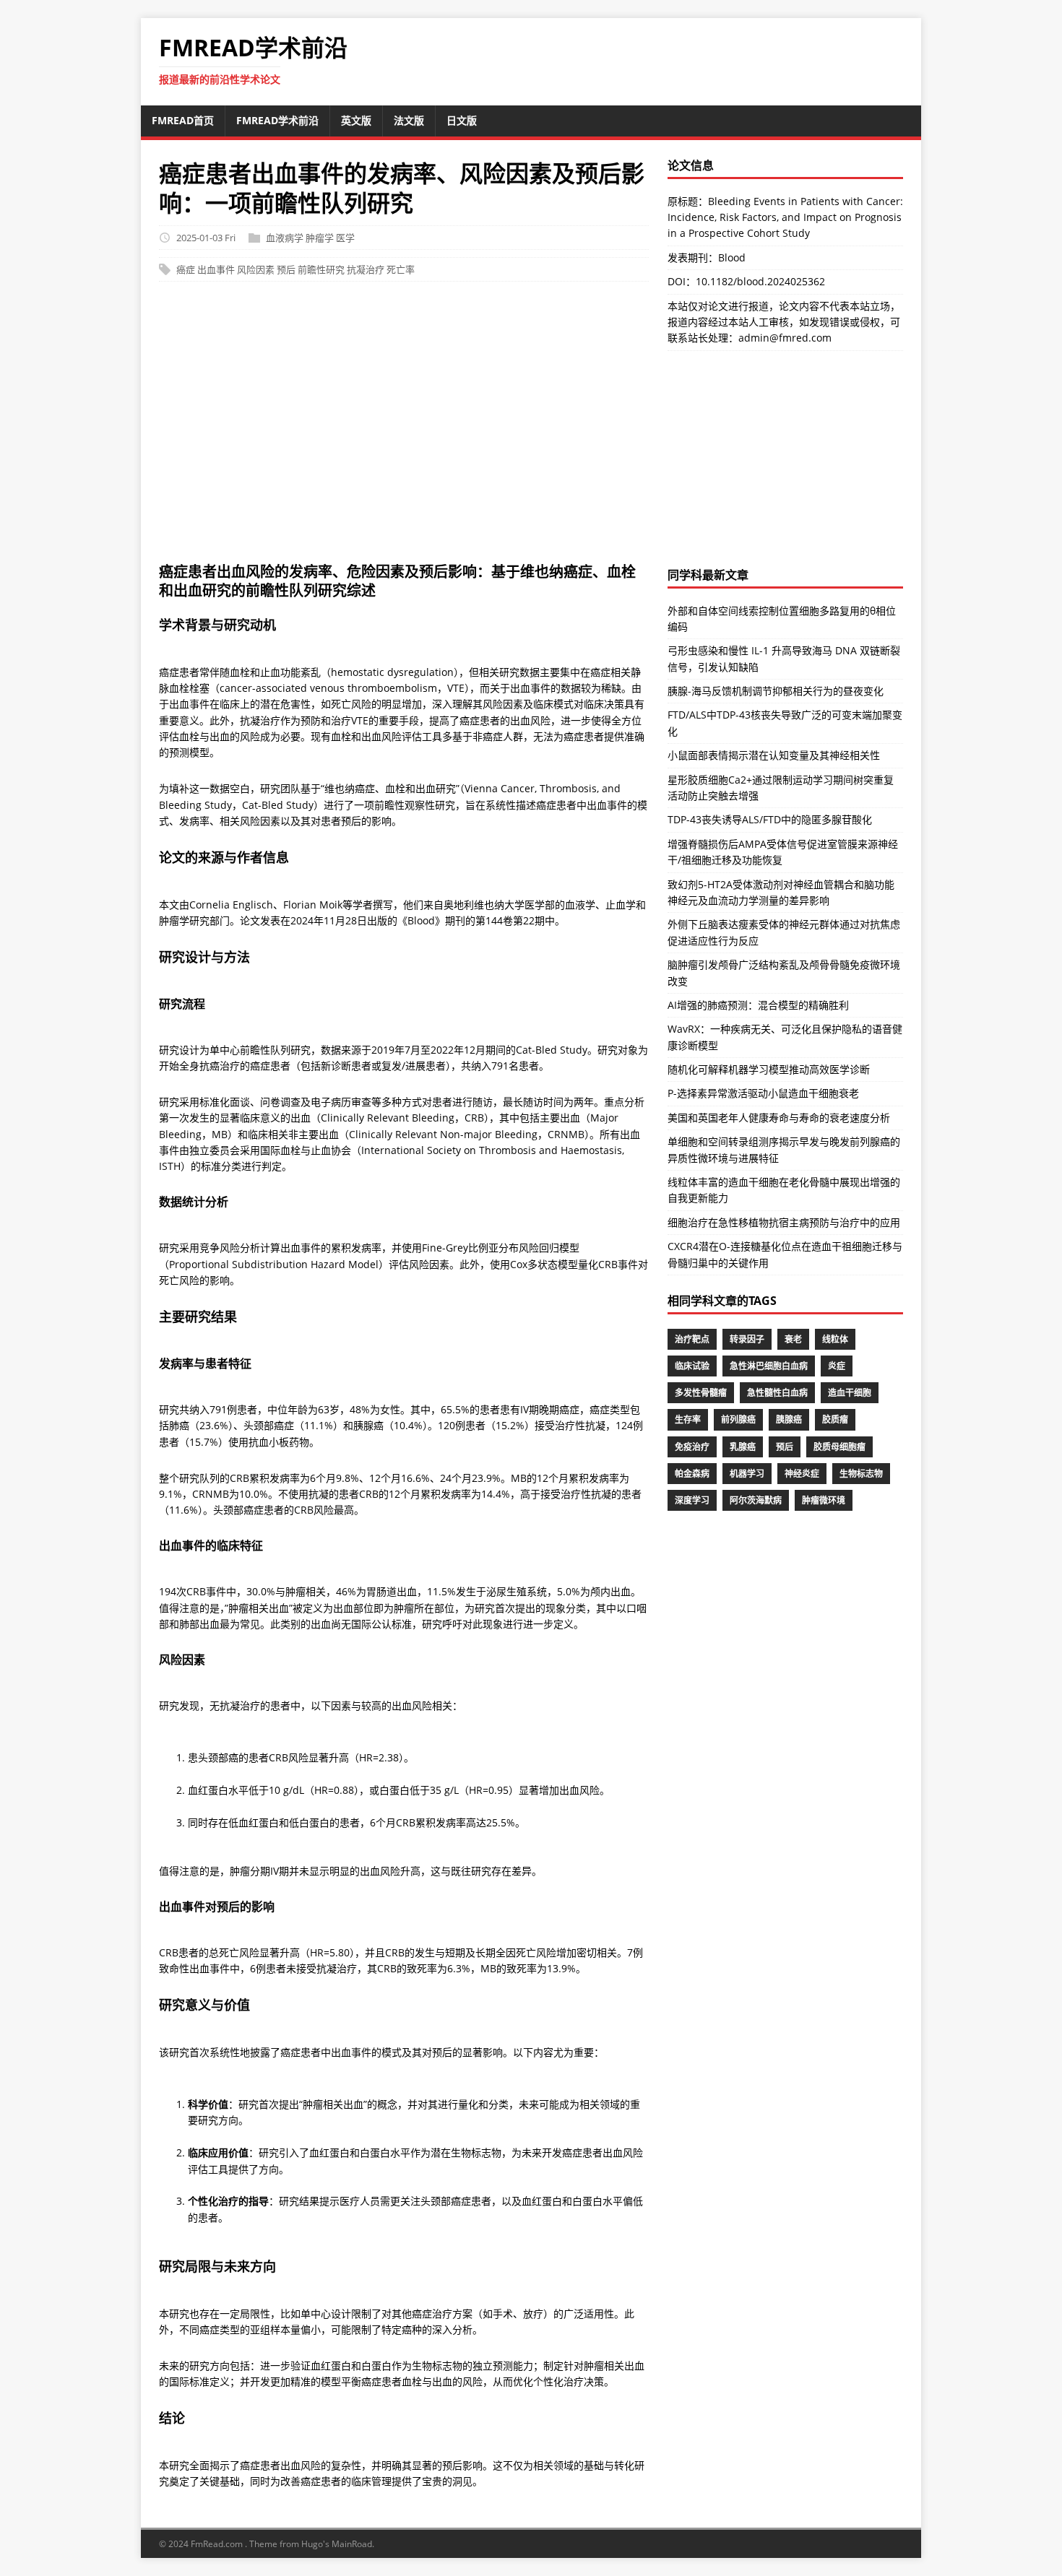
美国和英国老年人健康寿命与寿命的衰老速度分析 (779, 1118)
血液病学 (285, 238)
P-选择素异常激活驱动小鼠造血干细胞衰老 (763, 1093)
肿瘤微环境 (824, 1500)
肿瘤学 (320, 238)
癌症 (186, 269)
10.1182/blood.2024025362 (760, 281)
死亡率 (401, 269)
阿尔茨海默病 (756, 1500)
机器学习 (747, 1474)
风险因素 (256, 269)
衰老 (793, 1339)
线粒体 (835, 1339)
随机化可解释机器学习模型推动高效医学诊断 (769, 1069)
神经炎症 (802, 1474)
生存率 (688, 1419)
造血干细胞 (850, 1393)
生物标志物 (861, 1474)
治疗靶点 (692, 1339)
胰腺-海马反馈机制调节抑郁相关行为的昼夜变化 (776, 691)
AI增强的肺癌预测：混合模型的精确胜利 (758, 1005)
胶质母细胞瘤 (839, 1447)
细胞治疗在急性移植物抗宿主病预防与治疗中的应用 (784, 1222)
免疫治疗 (692, 1447)
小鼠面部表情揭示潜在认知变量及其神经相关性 (774, 755)
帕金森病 (692, 1474)
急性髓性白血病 (777, 1393)
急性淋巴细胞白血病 (769, 1366)
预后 (286, 269)
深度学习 (692, 1500)
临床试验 (692, 1366)
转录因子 (747, 1339)
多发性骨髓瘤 (701, 1393)
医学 (345, 238)
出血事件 (216, 269)
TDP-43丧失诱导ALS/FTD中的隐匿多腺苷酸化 (770, 819)
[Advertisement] (531, 430)
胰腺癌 (789, 1419)
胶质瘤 (835, 1419)
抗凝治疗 (366, 269)
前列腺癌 (738, 1419)
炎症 (837, 1366)
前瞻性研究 (321, 269)
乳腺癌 (743, 1447)
